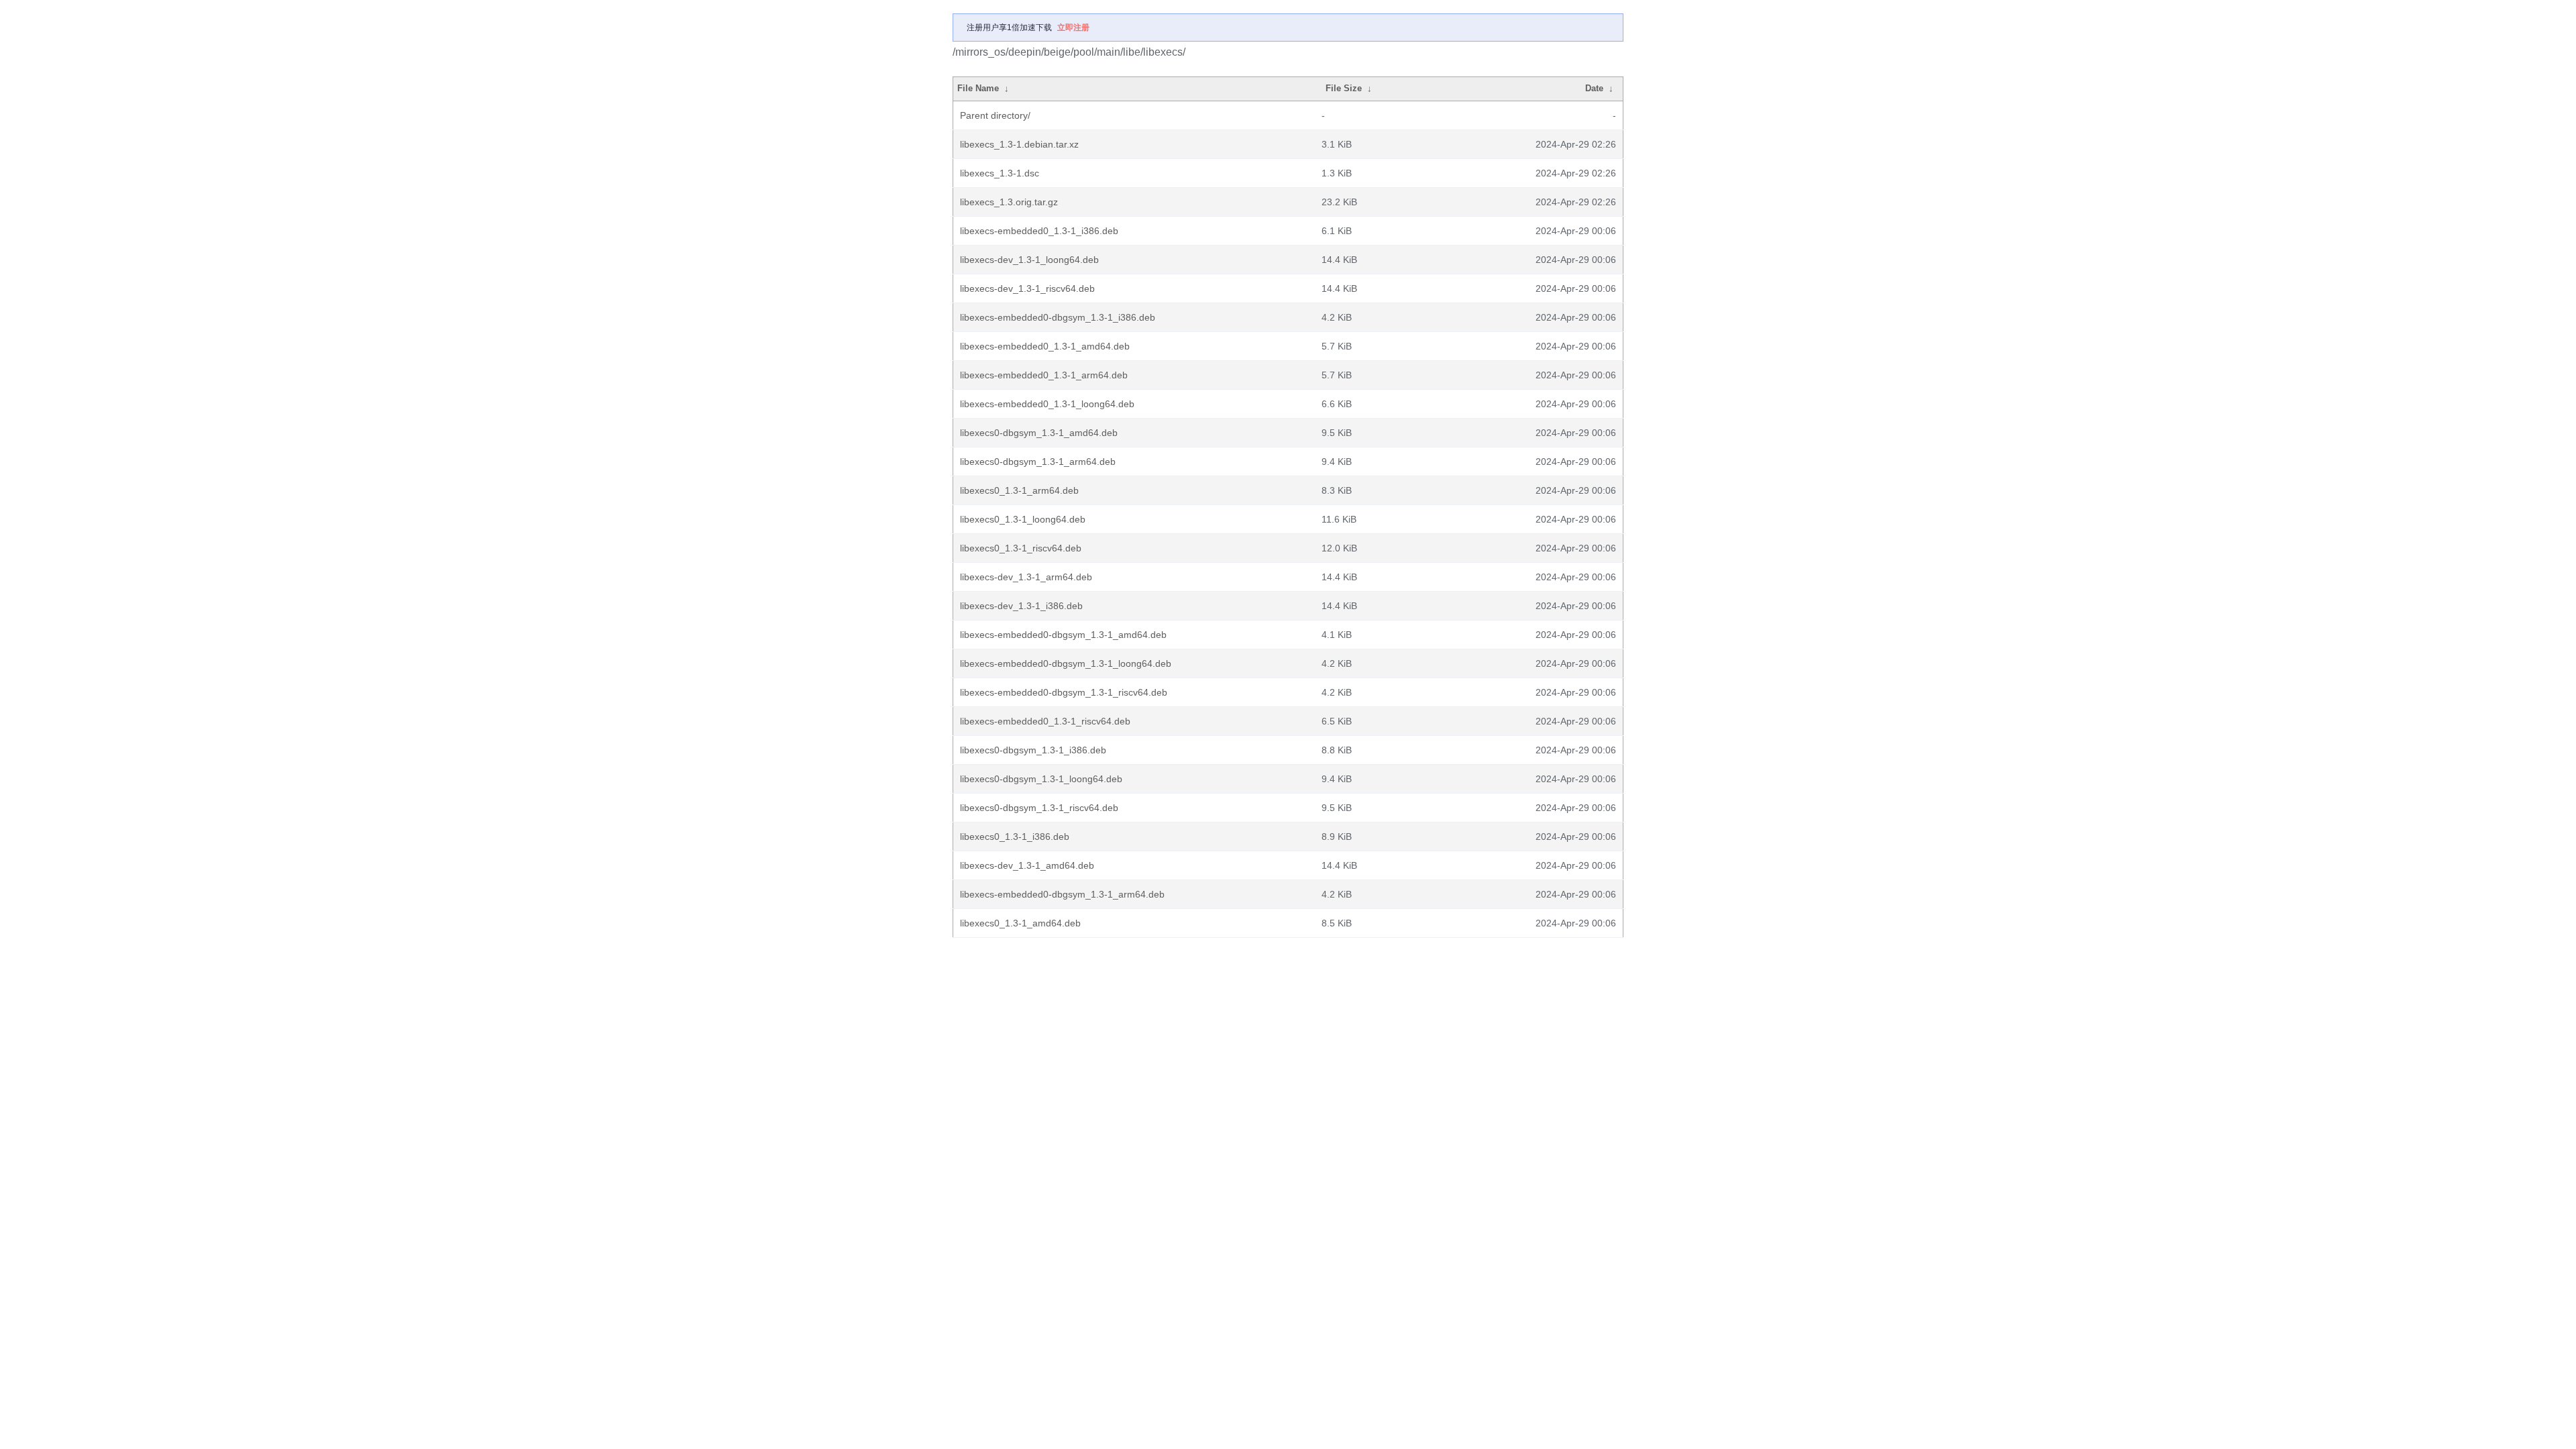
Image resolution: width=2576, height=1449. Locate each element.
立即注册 (1073, 28)
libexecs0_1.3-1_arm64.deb (1019, 490)
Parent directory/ (995, 115)
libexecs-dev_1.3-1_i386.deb (1021, 606)
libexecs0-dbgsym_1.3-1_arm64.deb (1038, 462)
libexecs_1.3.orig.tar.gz (1009, 202)
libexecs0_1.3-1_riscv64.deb (1021, 548)
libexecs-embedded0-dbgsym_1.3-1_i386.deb (1058, 317)
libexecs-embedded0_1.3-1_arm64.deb (1044, 375)
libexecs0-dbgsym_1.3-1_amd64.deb (1039, 433)
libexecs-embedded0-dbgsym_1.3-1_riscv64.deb (1064, 692)
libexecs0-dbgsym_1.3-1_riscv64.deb (1039, 808)
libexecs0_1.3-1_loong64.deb (1023, 519)
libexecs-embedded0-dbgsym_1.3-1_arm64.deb (1062, 894)
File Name (978, 88)
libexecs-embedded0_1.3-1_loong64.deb (1047, 404)
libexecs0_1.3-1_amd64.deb (1020, 923)
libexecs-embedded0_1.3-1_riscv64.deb (1045, 721)
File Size (1344, 88)
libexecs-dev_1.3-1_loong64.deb (1029, 260)
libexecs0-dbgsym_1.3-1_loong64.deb (1041, 779)
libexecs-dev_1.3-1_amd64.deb (1027, 865)
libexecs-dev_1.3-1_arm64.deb (1026, 577)
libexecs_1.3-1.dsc (1000, 173)
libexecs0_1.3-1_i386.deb (1015, 837)
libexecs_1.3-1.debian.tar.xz (1019, 144)
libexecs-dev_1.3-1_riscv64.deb (1027, 288)
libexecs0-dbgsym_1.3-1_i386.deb (1033, 750)
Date (1594, 88)
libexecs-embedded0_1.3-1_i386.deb (1039, 231)
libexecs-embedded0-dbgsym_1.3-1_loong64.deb (1066, 663)
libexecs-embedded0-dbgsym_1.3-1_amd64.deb (1063, 635)
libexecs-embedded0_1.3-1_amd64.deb (1045, 346)
